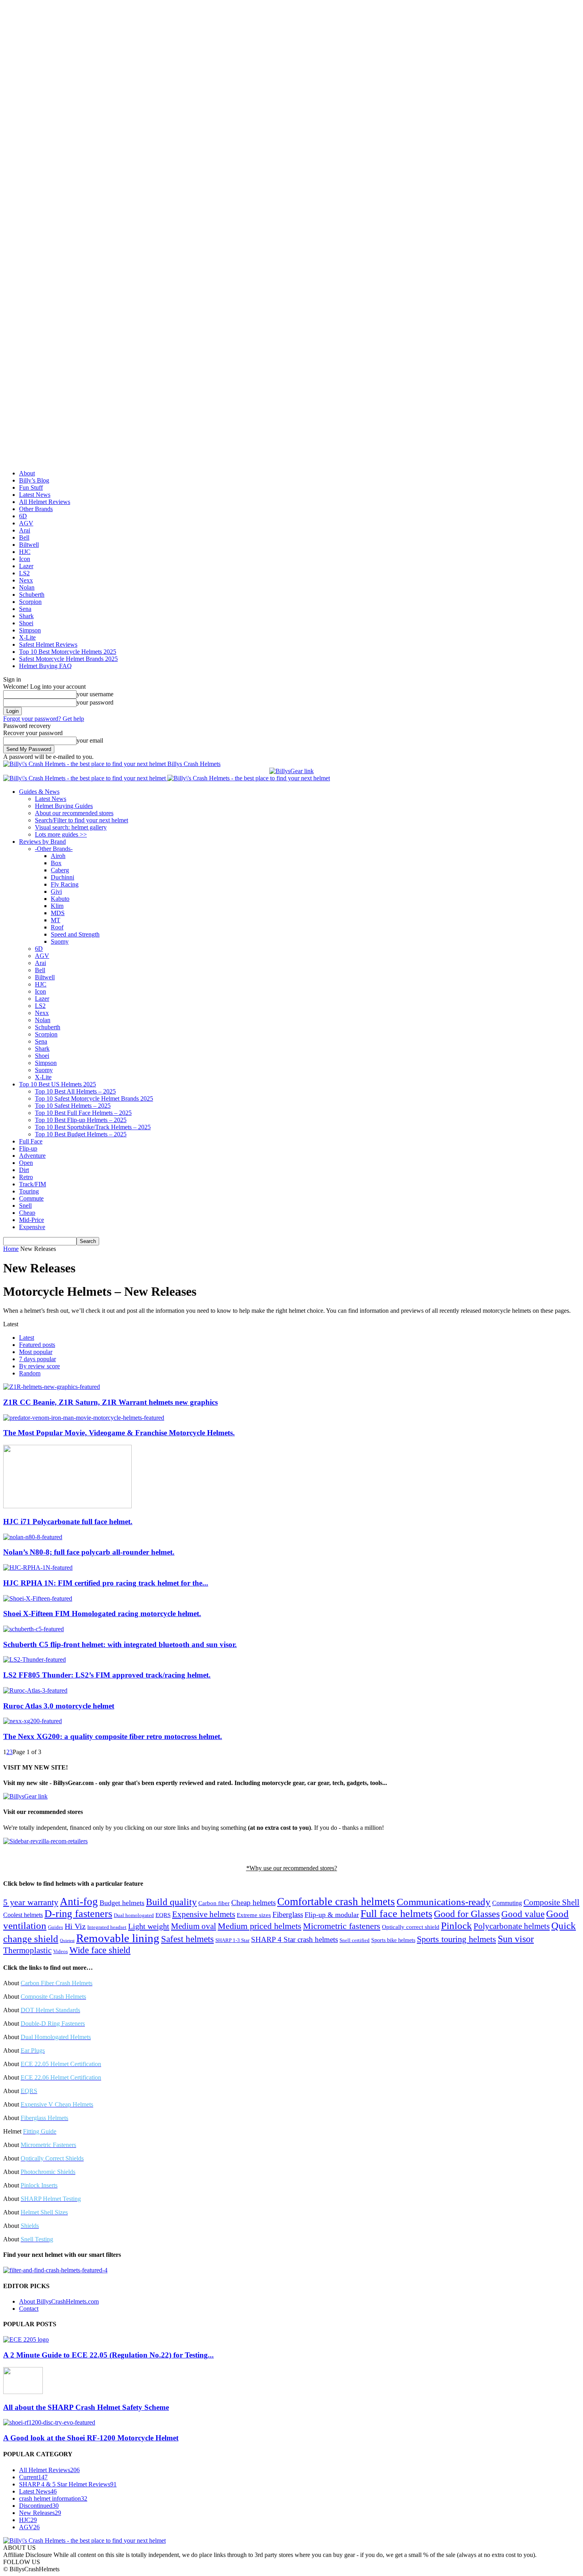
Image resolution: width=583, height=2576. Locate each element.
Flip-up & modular (332, 1915)
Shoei (26, 623)
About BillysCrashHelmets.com (59, 2301)
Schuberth (32, 595)
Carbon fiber (214, 1903)
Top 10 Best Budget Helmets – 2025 (81, 1134)
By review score (39, 1366)
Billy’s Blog (34, 480)
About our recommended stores (74, 813)
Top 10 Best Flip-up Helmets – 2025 (81, 1120)
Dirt (24, 1170)
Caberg (60, 870)
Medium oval (194, 1926)
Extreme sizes (254, 1915)
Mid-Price (32, 1220)
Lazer (26, 566)
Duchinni (62, 877)
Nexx (26, 580)
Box (56, 863)
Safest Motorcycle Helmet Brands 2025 (68, 659)
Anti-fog (79, 1902)
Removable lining (118, 1938)
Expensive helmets (204, 1914)
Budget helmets (122, 1903)
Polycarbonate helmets (512, 1926)
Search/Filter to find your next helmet (82, 820)
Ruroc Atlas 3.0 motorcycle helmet (59, 1706)
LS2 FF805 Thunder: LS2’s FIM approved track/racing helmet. (107, 1675)
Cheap (27, 1213)
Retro (26, 1177)
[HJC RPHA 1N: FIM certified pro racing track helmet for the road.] (38, 1568)
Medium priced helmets (260, 1926)
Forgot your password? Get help (44, 719)
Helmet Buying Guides (64, 806)
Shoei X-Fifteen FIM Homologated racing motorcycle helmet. (102, 1614)
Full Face (31, 1141)
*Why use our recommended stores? (292, 1868)
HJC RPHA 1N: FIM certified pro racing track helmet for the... (106, 1583)
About (27, 473)
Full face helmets (396, 1914)
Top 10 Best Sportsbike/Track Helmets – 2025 (93, 1127)
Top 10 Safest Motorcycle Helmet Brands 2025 (94, 1098)
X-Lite (27, 637)
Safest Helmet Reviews (48, 644)
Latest (27, 1338)
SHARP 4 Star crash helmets (294, 1939)
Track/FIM (33, 1184)
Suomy (60, 941)
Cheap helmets (253, 1903)
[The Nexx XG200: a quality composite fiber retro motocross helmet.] (33, 1721)
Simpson (30, 630)
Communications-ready (444, 1902)
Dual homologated (134, 1915)
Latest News (35, 495)
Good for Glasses (467, 1914)
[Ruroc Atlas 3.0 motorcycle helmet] (35, 1690)
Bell (24, 537)
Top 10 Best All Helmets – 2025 (75, 1091)
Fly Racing (65, 884)
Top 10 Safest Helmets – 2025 (73, 1106)
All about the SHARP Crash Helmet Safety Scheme (86, 2407)
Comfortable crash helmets (336, 1902)
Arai (25, 530)
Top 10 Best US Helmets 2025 (58, 1084)
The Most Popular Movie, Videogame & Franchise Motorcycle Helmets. (119, 1433)
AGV (26, 523)
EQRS (163, 1915)
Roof (57, 927)
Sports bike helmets (393, 1940)
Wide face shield (100, 1950)
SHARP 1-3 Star (232, 1940)
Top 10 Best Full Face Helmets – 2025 (83, 1113)
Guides (56, 1927)
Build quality (171, 1902)
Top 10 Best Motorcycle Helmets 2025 (68, 652)
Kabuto (60, 899)
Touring (29, 1191)
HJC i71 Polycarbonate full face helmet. (68, 1522)
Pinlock (456, 1926)
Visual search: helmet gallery (71, 827)
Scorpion (30, 602)
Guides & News (39, 792)
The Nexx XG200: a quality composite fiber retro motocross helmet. (113, 1736)
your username (95, 694)
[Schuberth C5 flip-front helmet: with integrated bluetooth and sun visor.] (34, 1629)
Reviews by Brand (42, 842)
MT (56, 920)
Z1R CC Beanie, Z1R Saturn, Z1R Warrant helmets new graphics (110, 1402)
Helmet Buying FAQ (45, 666)
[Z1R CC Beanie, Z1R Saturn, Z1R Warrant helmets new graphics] (52, 1387)
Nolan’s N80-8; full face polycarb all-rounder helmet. (89, 1552)
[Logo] (85, 778)
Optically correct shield (411, 1927)
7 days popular (37, 1359)
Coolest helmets (23, 1915)
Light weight (149, 1926)
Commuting (507, 1903)
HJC (25, 552)
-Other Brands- (54, 849)
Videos (60, 1952)
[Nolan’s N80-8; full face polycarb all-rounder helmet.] (33, 1537)
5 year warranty (31, 1902)
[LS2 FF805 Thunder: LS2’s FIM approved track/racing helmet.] (35, 1660)
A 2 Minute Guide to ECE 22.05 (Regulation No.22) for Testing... (108, 2355)
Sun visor (516, 1939)
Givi (56, 892)
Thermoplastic (27, 1950)
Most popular (36, 1352)
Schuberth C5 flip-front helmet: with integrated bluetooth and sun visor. (120, 1644)
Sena (25, 609)
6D (23, 516)
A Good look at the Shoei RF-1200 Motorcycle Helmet (91, 2438)
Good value (523, 1914)
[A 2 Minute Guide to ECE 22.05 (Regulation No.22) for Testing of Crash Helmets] (26, 2339)
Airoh (58, 856)
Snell (25, 1206)
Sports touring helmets (456, 1939)
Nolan (27, 587)
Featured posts (37, 1345)
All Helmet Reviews (45, 502)
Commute (31, 1198)
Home (11, 1249)
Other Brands (36, 509)
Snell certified (355, 1940)
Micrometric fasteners (342, 1926)
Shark (26, 616)
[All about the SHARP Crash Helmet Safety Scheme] (23, 2392)
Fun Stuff (31, 487)
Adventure (32, 1156)
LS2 (24, 573)
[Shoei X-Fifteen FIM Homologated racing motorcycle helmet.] (38, 1598)
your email (90, 740)
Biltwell (29, 545)
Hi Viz (75, 1926)
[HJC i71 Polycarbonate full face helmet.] (67, 1506)
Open (26, 1163)
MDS (58, 913)
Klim (57, 906)
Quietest (67, 1941)
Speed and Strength (75, 934)
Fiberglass (288, 1914)
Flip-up (28, 1148)
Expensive (32, 1227)
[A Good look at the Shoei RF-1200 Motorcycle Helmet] (49, 2422)
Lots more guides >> (61, 834)
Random (30, 1373)
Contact (29, 2309)
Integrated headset (107, 1927)
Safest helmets (187, 1939)
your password (95, 702)
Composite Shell (551, 1902)
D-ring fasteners (78, 1914)
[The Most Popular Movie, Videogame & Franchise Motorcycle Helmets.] (84, 1418)
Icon (25, 559)
